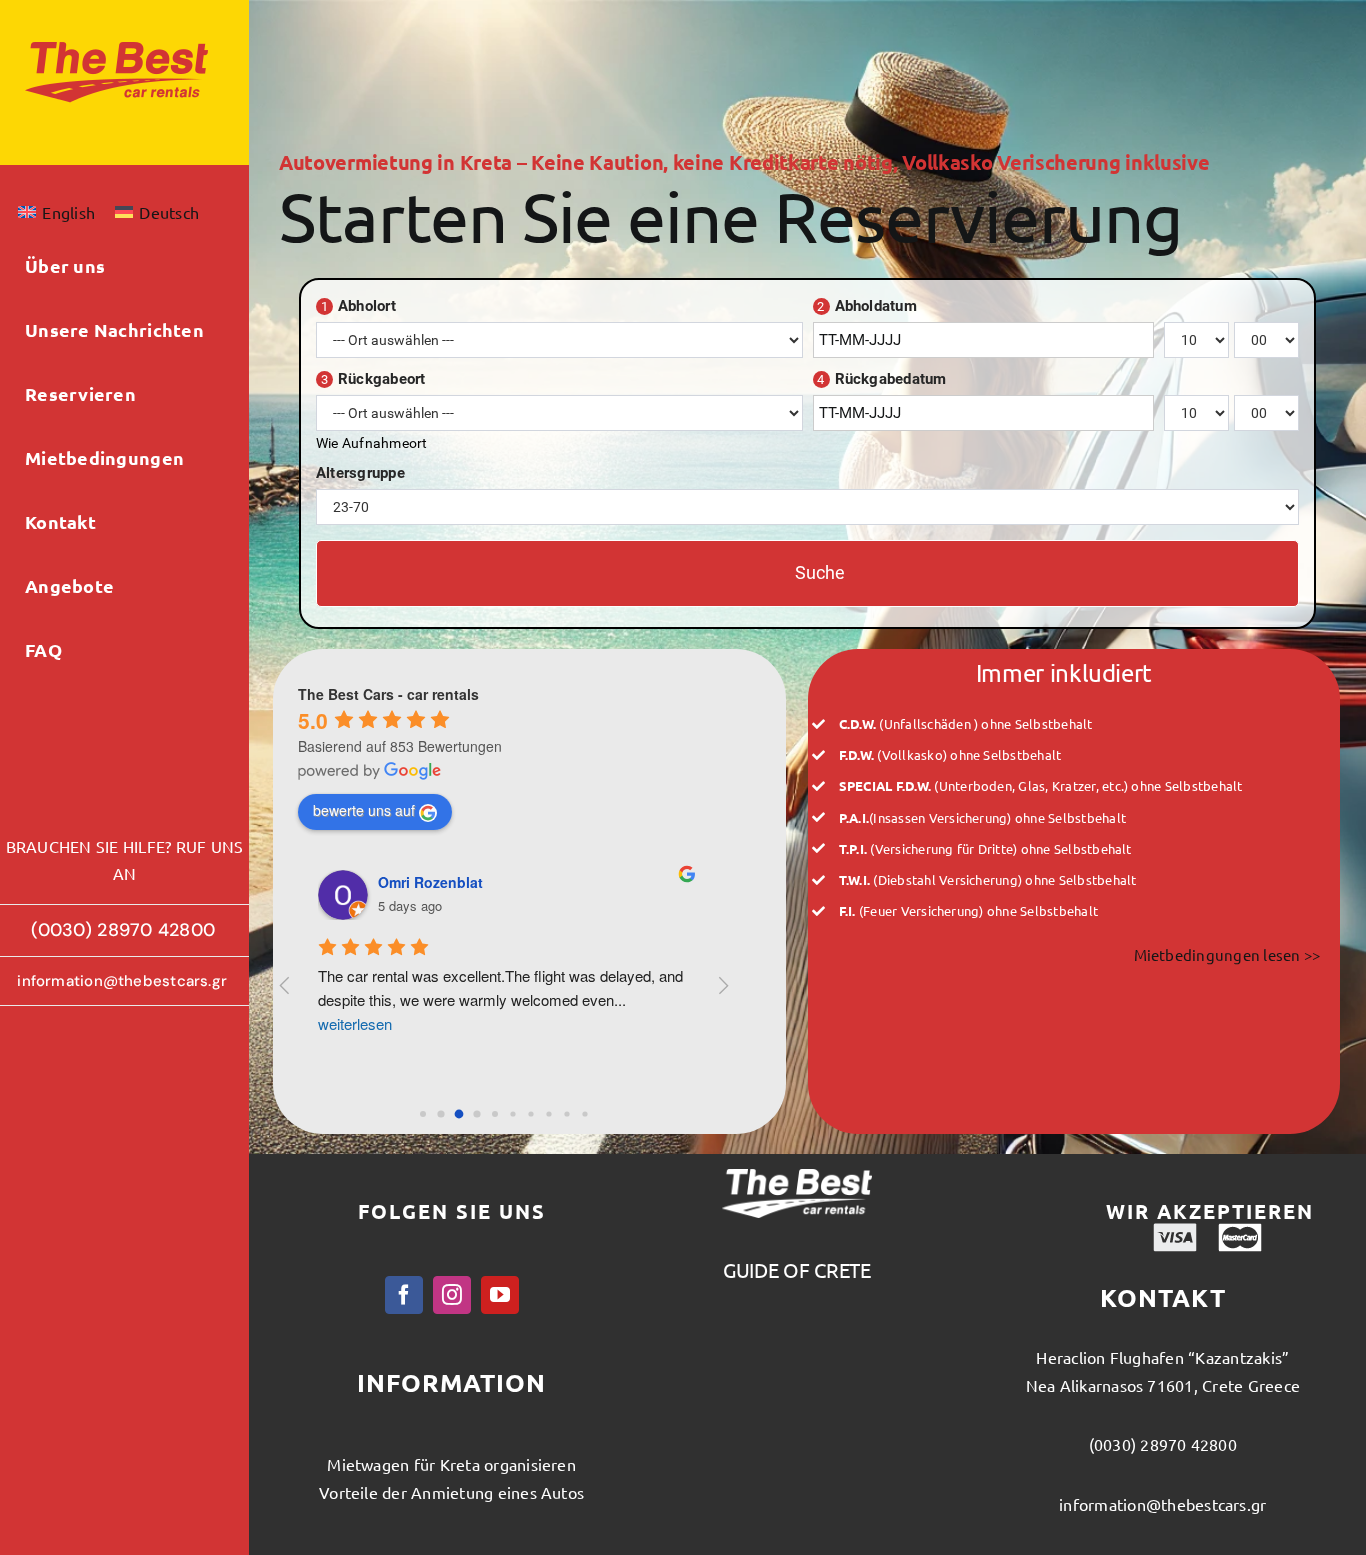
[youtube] (500, 1295)
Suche (820, 572)
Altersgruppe (360, 473)
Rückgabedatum (881, 379)
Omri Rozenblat (430, 882)
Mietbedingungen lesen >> (1227, 954)
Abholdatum (867, 306)
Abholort (358, 306)
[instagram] (452, 1295)
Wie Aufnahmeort (372, 443)
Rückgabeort (373, 379)
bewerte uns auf (364, 810)
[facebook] (404, 1295)
